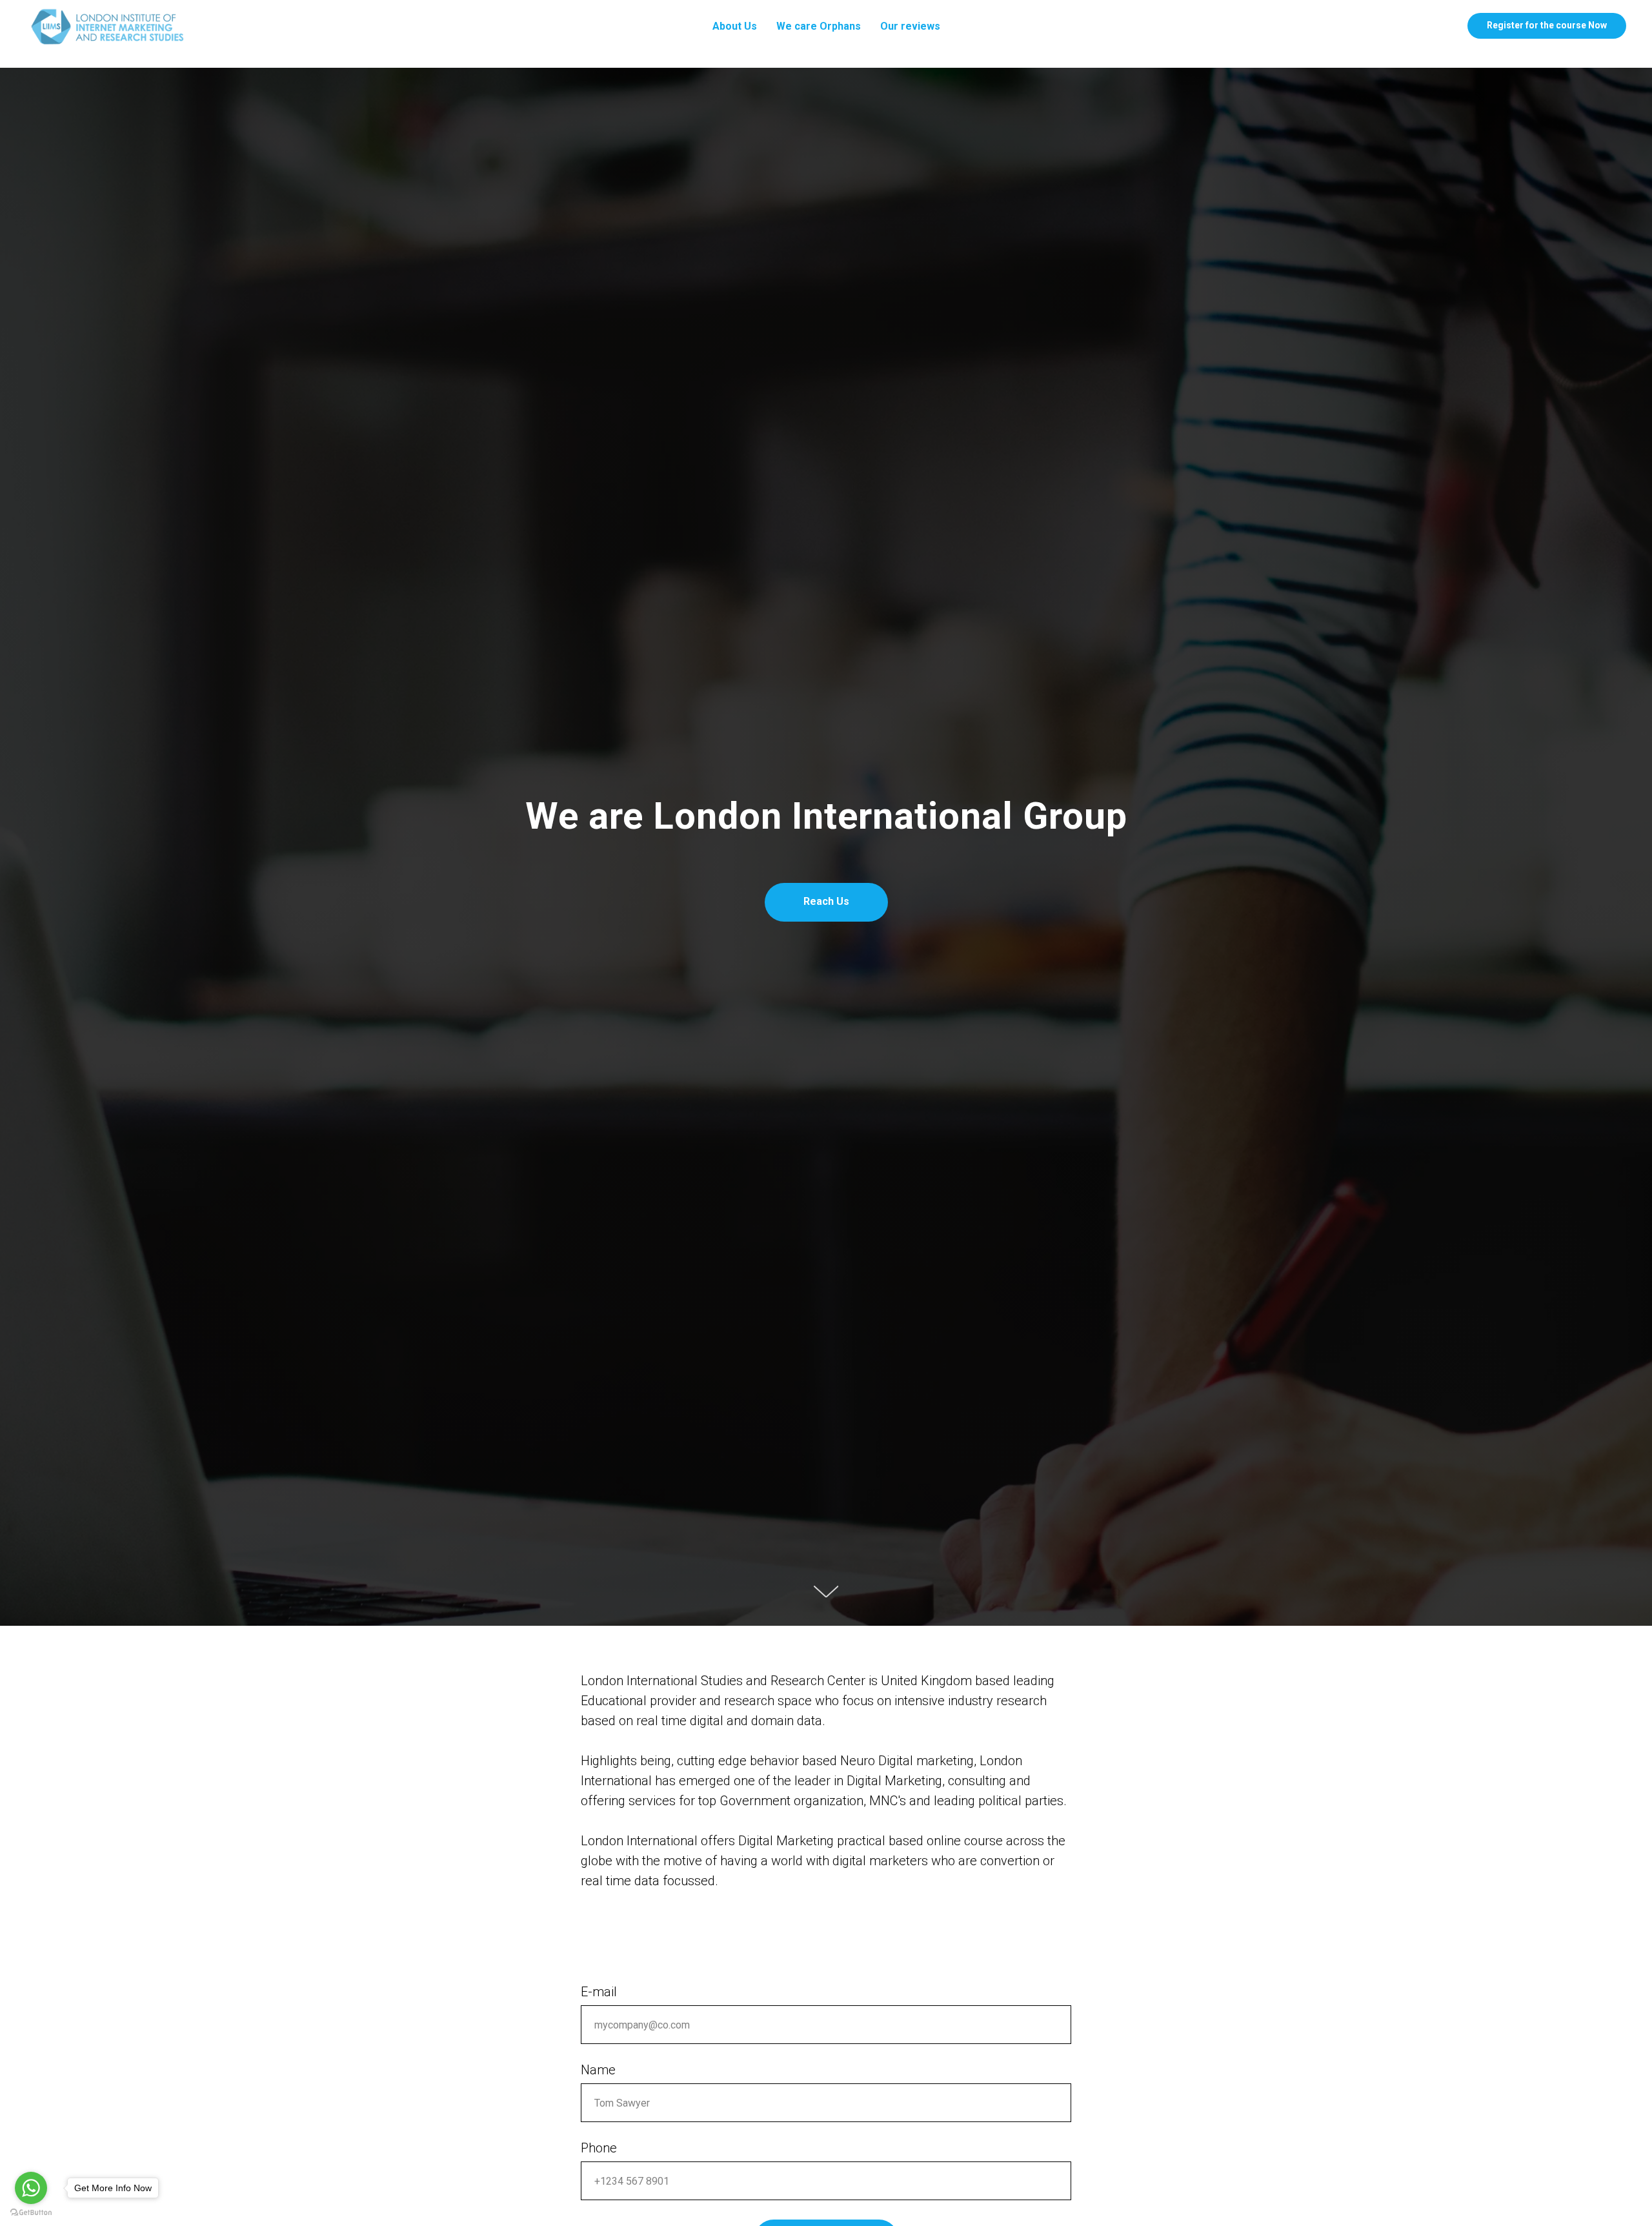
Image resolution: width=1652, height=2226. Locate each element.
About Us (735, 26)
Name (598, 2070)
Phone (599, 2148)
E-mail (599, 1992)
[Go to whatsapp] (31, 2188)
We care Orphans (819, 26)
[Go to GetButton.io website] (31, 2213)
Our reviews (910, 26)
